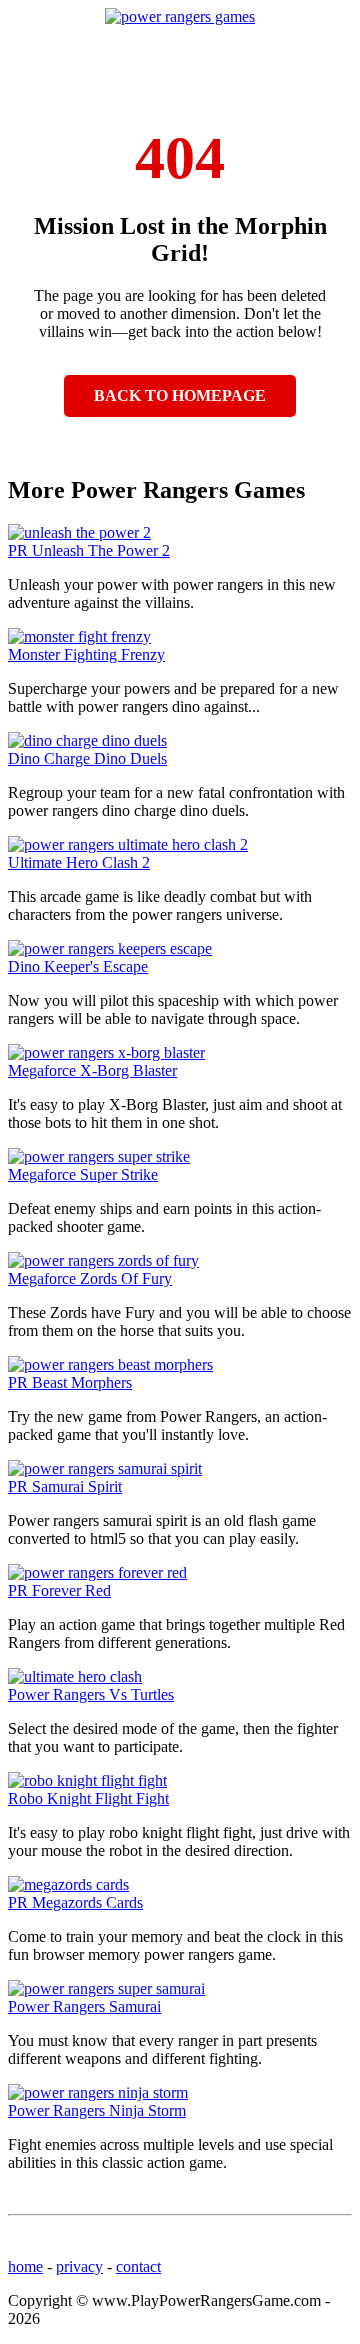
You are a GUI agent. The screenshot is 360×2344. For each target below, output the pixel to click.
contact (138, 2266)
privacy (79, 2266)
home (25, 2266)
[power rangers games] (180, 16)
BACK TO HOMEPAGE (180, 395)
